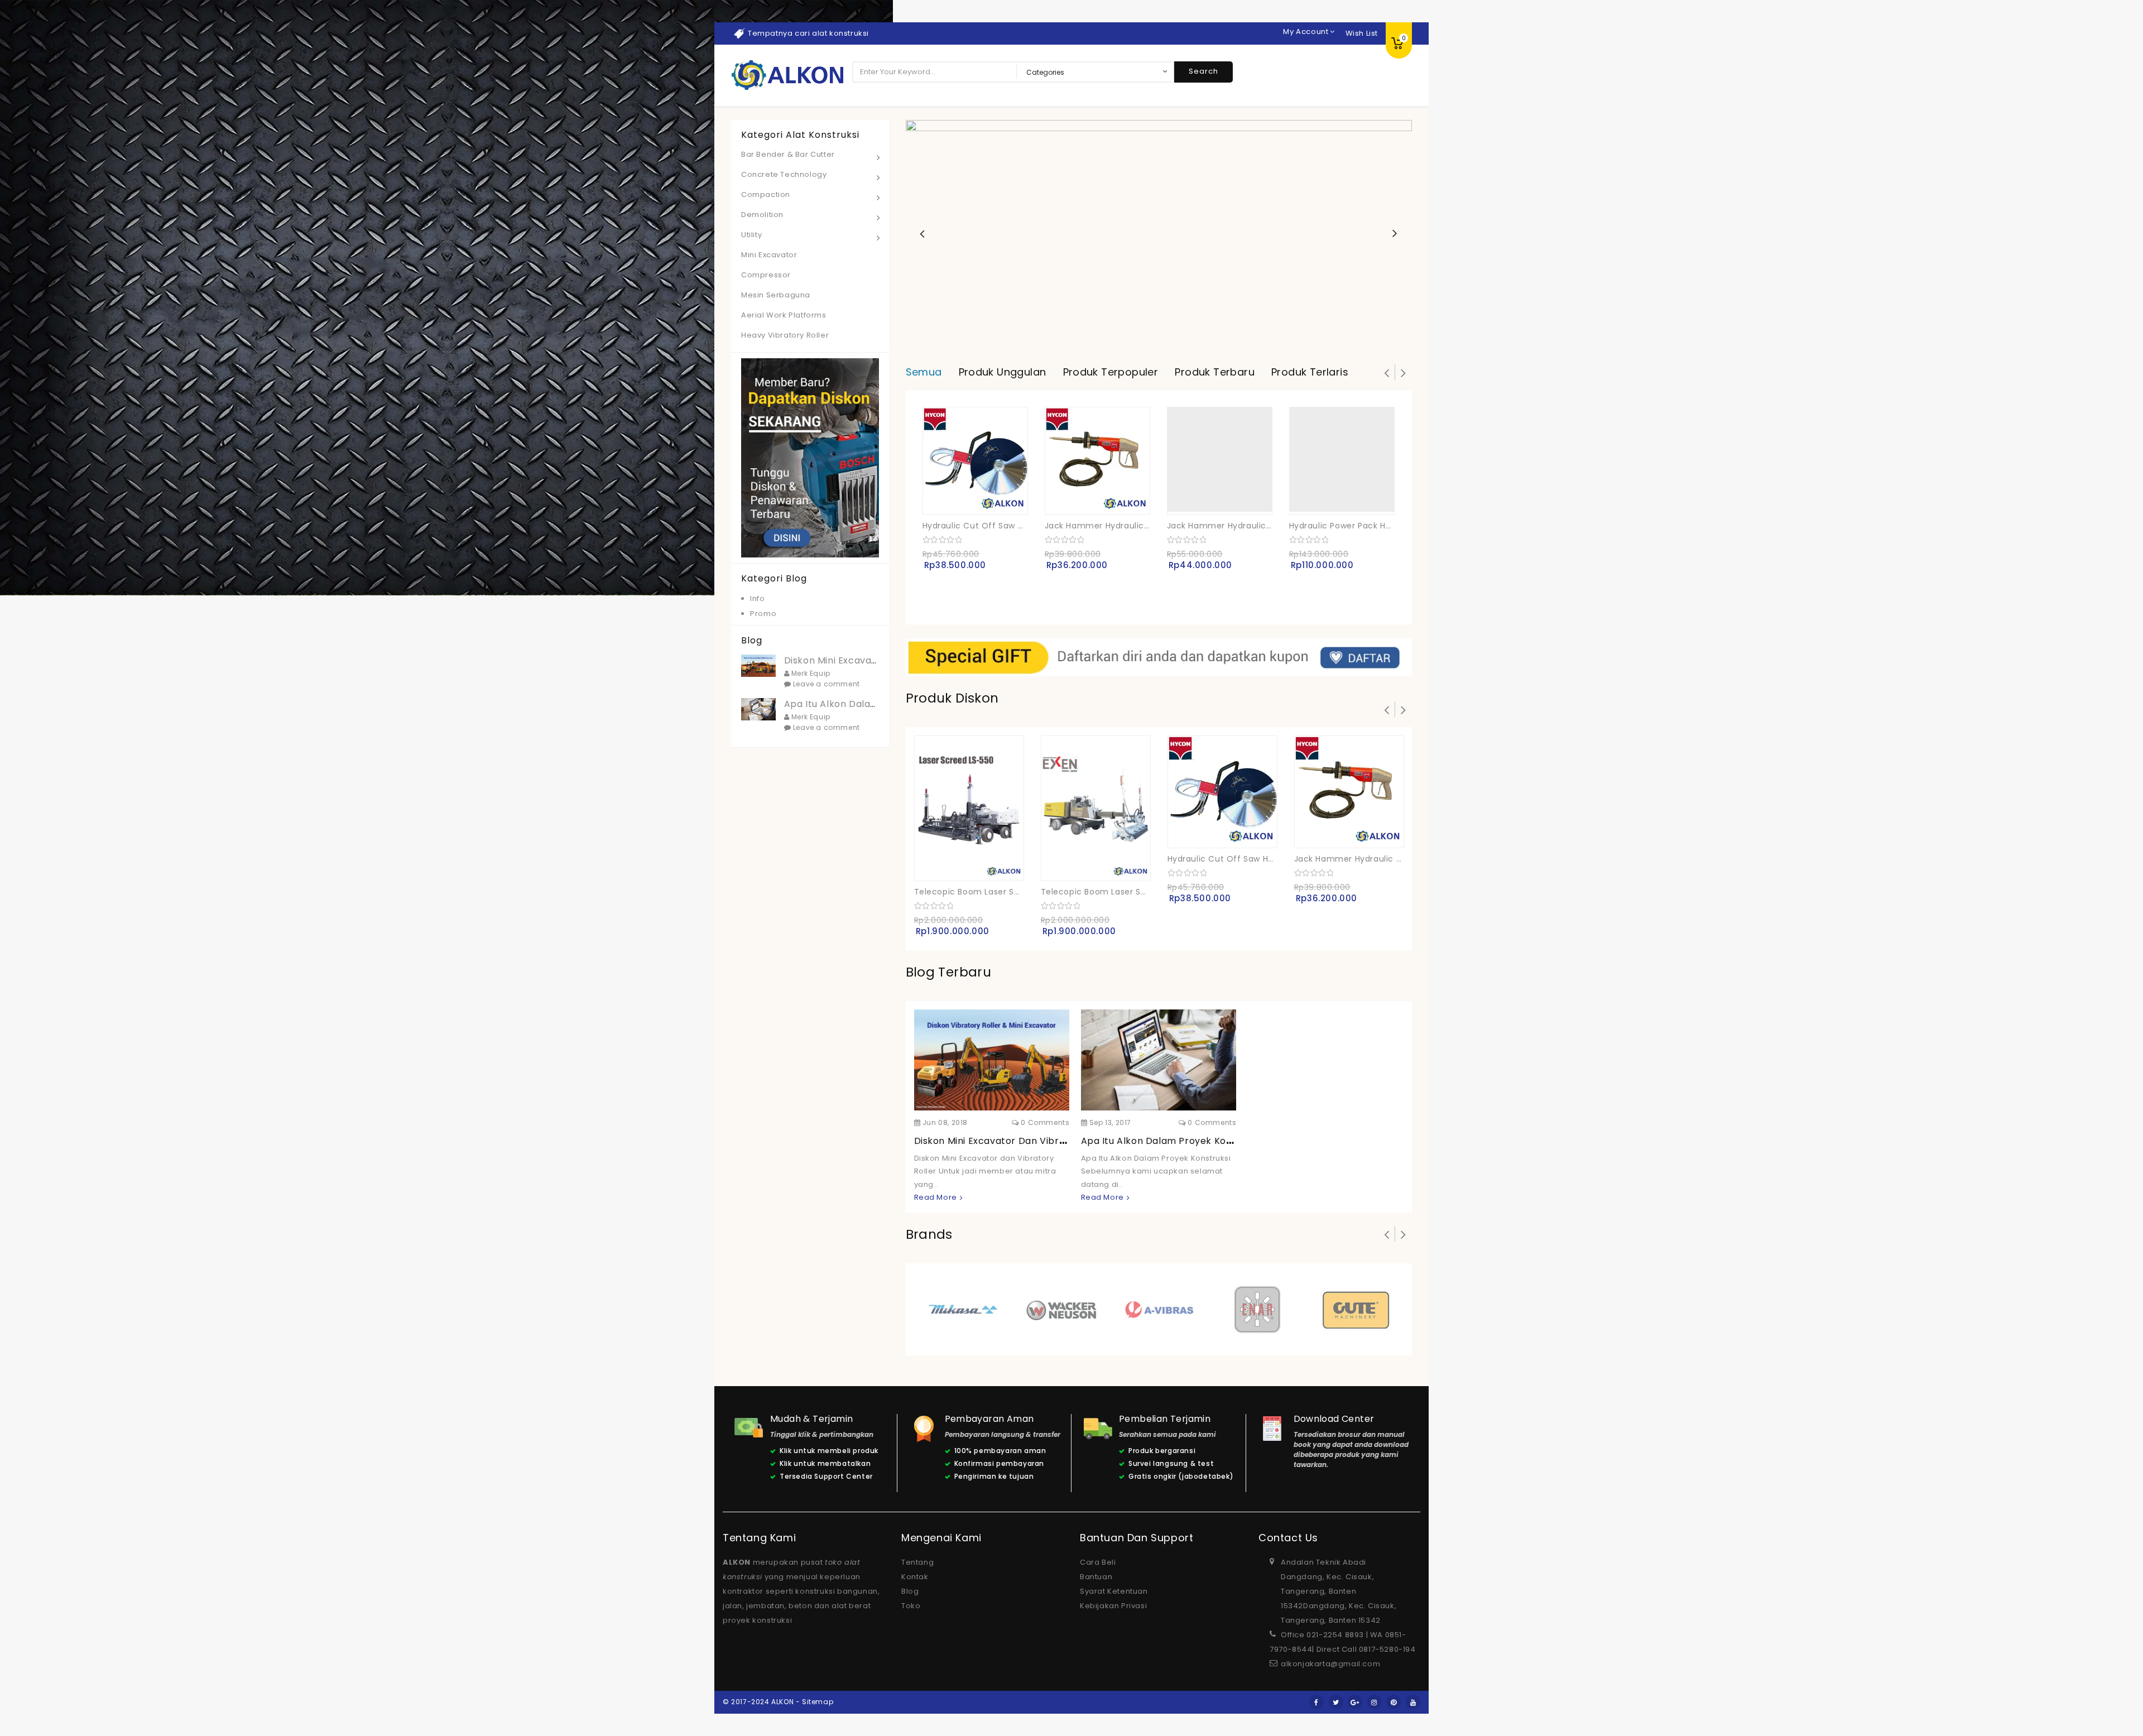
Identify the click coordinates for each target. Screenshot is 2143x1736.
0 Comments (1044, 1122)
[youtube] (1413, 1702)
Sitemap (818, 1702)
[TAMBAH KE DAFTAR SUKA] (1020, 498)
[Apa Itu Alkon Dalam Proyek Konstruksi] (1157, 1060)
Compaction (766, 194)
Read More (936, 1197)
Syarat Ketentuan (1114, 1591)
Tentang (917, 1562)
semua (924, 372)
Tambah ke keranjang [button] (997, 497)
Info (757, 598)
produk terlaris (1310, 372)
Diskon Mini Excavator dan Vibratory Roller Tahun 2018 (1042, 1141)
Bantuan (1096, 1577)
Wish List (1362, 33)
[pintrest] (1394, 1702)
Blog (910, 1591)
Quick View (921, 498)
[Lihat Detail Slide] (1159, 234)
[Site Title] (787, 75)
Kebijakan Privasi (1113, 1606)
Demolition (762, 215)
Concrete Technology (784, 174)
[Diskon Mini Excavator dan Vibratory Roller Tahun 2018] (991, 1060)
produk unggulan (1003, 372)
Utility (751, 235)
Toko (911, 1606)
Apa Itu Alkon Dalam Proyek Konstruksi (1172, 1141)
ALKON (737, 1562)
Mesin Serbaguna (776, 295)
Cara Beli (1098, 1562)
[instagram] (1375, 1702)
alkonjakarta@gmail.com (1330, 1664)
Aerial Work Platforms (784, 315)
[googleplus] (1355, 1702)
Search (1203, 71)
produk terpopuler (1111, 372)
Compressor (766, 275)
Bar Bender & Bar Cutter (788, 154)
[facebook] (1316, 1702)
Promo (763, 614)
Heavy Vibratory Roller (785, 335)
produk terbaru (1215, 372)
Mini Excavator (769, 255)
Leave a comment (825, 684)
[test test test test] (1159, 657)
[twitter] (1336, 1702)
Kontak (915, 1577)
